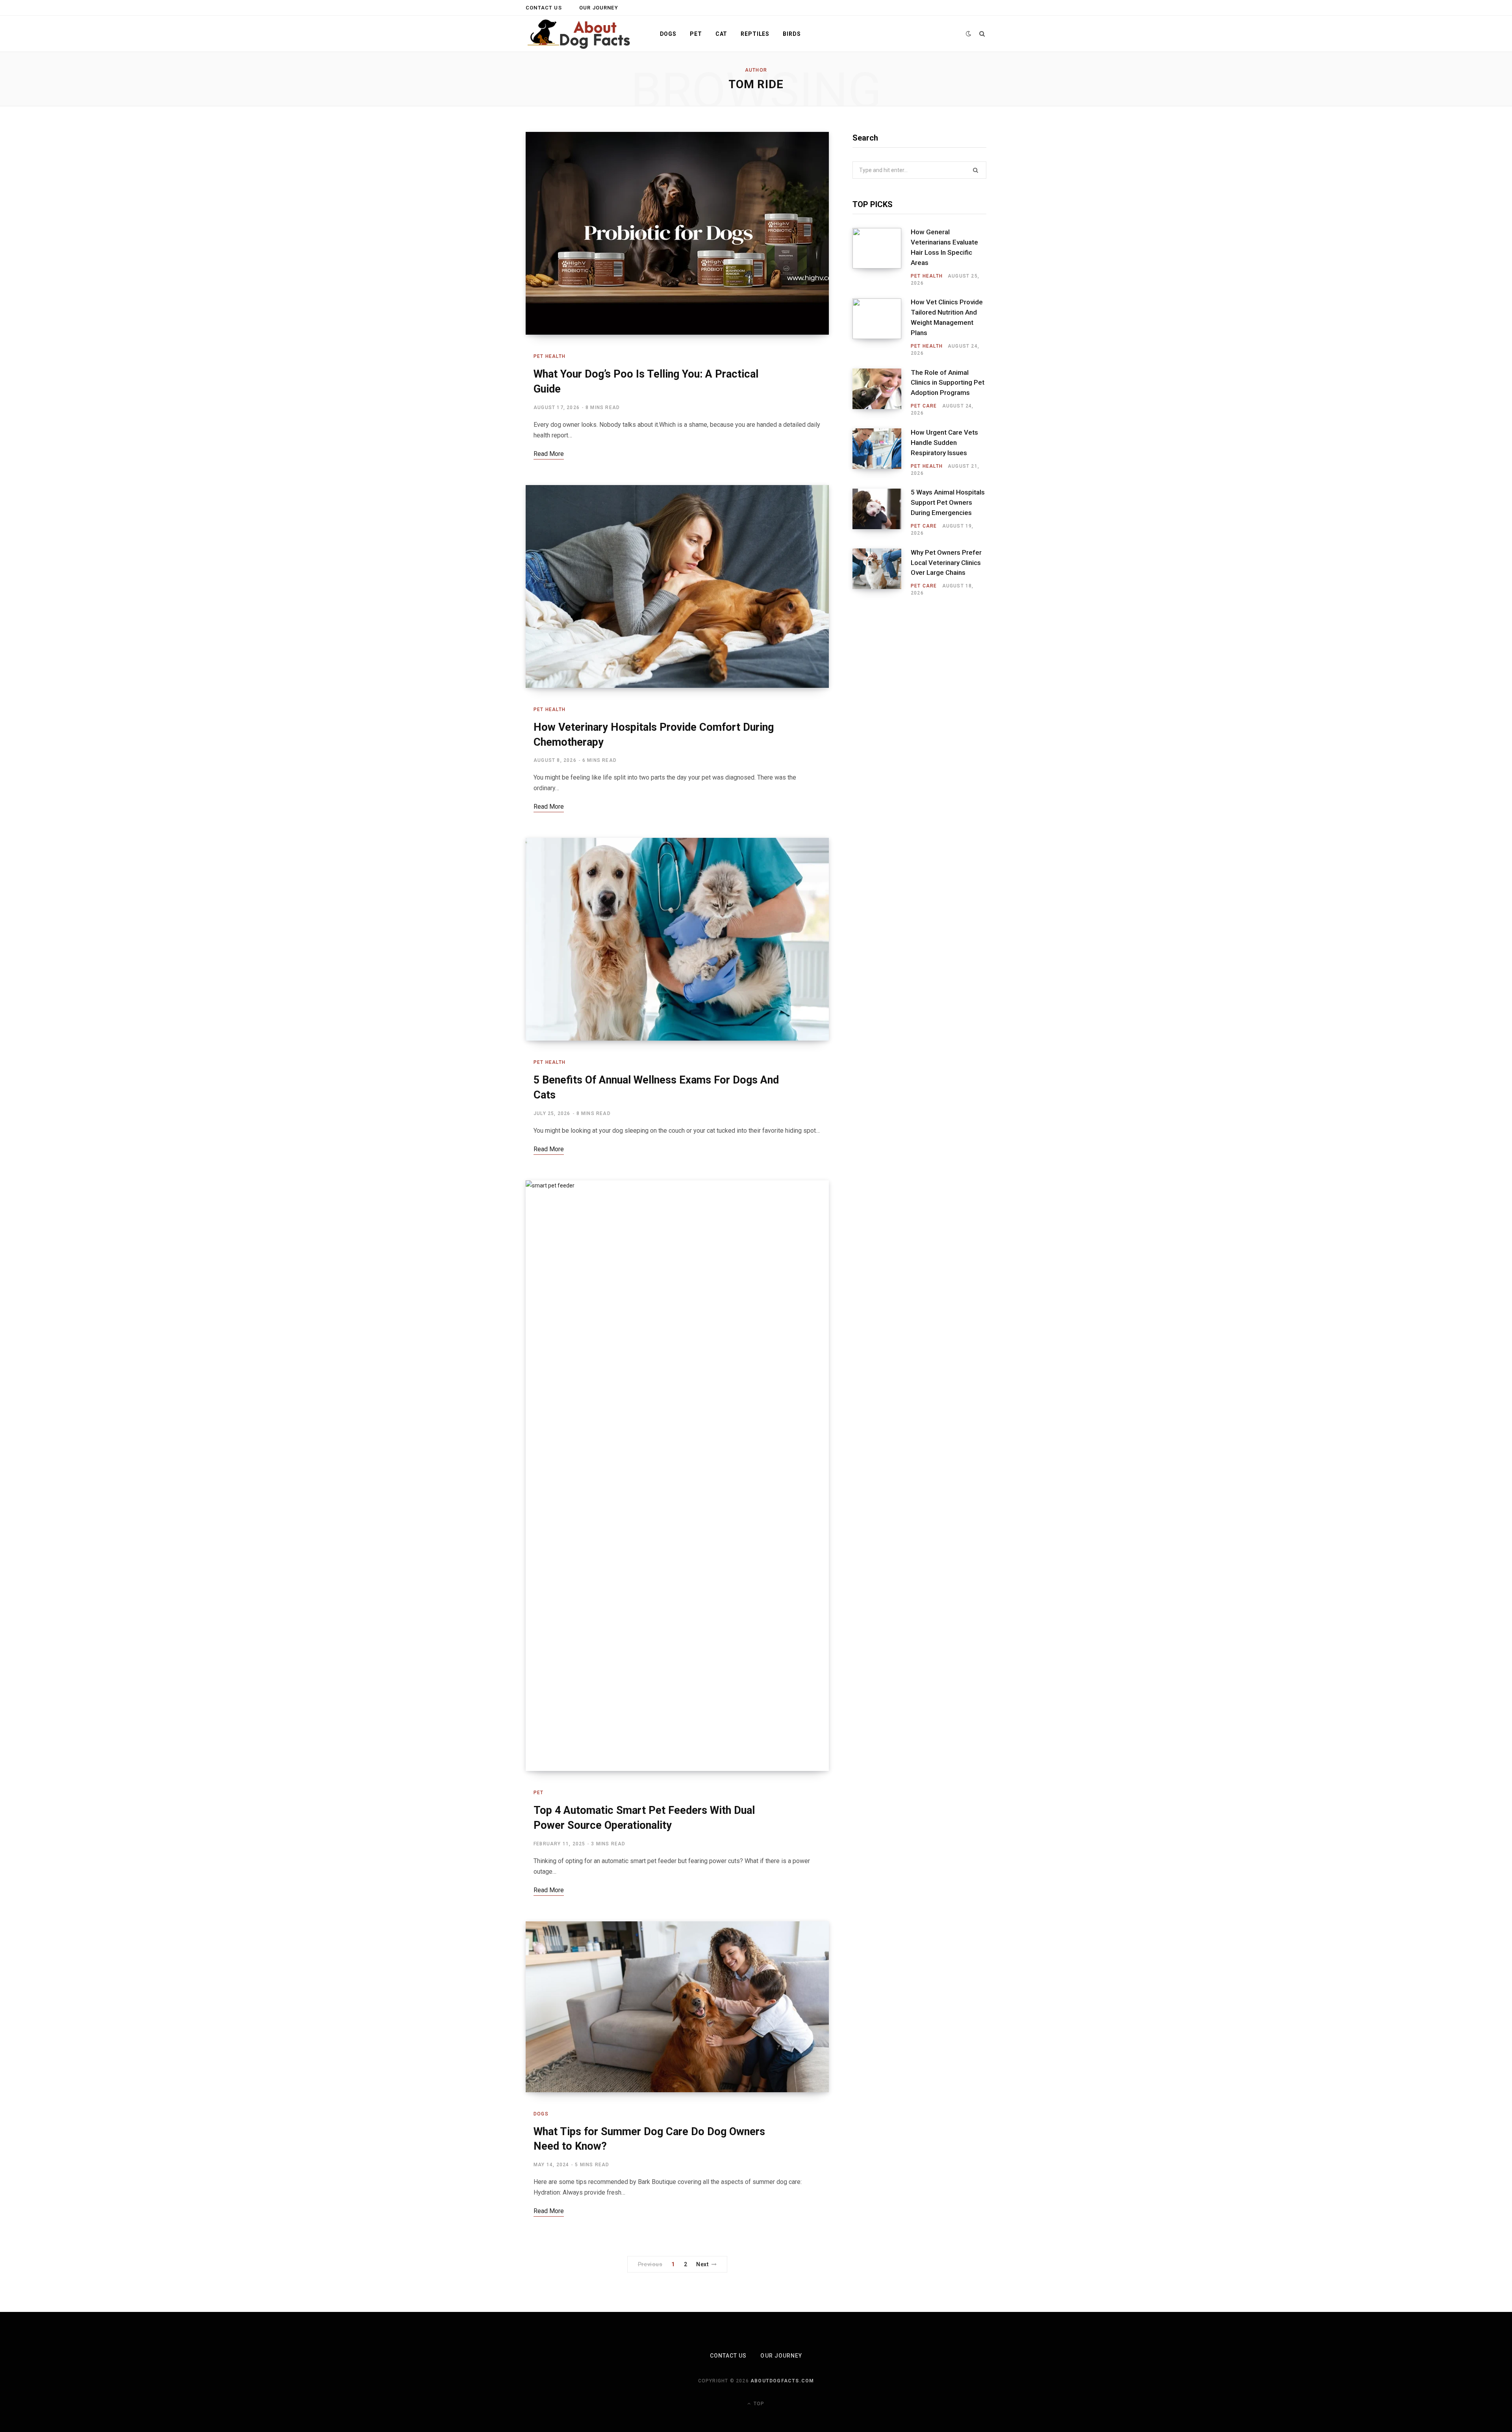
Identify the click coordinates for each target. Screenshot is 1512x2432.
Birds (792, 34)
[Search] (982, 34)
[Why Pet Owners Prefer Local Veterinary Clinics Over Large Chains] (882, 572)
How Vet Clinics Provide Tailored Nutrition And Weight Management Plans (947, 317)
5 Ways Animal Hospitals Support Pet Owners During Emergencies (948, 502)
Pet (696, 34)
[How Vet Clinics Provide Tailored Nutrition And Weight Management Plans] (882, 328)
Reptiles (755, 34)
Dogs (668, 34)
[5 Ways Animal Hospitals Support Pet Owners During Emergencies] (882, 513)
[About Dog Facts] (580, 34)
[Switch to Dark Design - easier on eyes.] (969, 34)
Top (758, 2404)
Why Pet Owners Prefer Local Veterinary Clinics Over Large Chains (946, 563)
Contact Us (544, 8)
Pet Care (924, 406)
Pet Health (549, 356)
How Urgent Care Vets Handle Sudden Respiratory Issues (944, 443)
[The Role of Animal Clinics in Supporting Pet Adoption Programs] (882, 393)
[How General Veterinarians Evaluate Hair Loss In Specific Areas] (882, 257)
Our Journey (599, 8)
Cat (722, 34)
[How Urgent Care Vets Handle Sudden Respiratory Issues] (882, 452)
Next (702, 2264)
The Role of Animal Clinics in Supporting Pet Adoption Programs (948, 383)
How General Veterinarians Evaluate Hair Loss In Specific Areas (944, 247)
